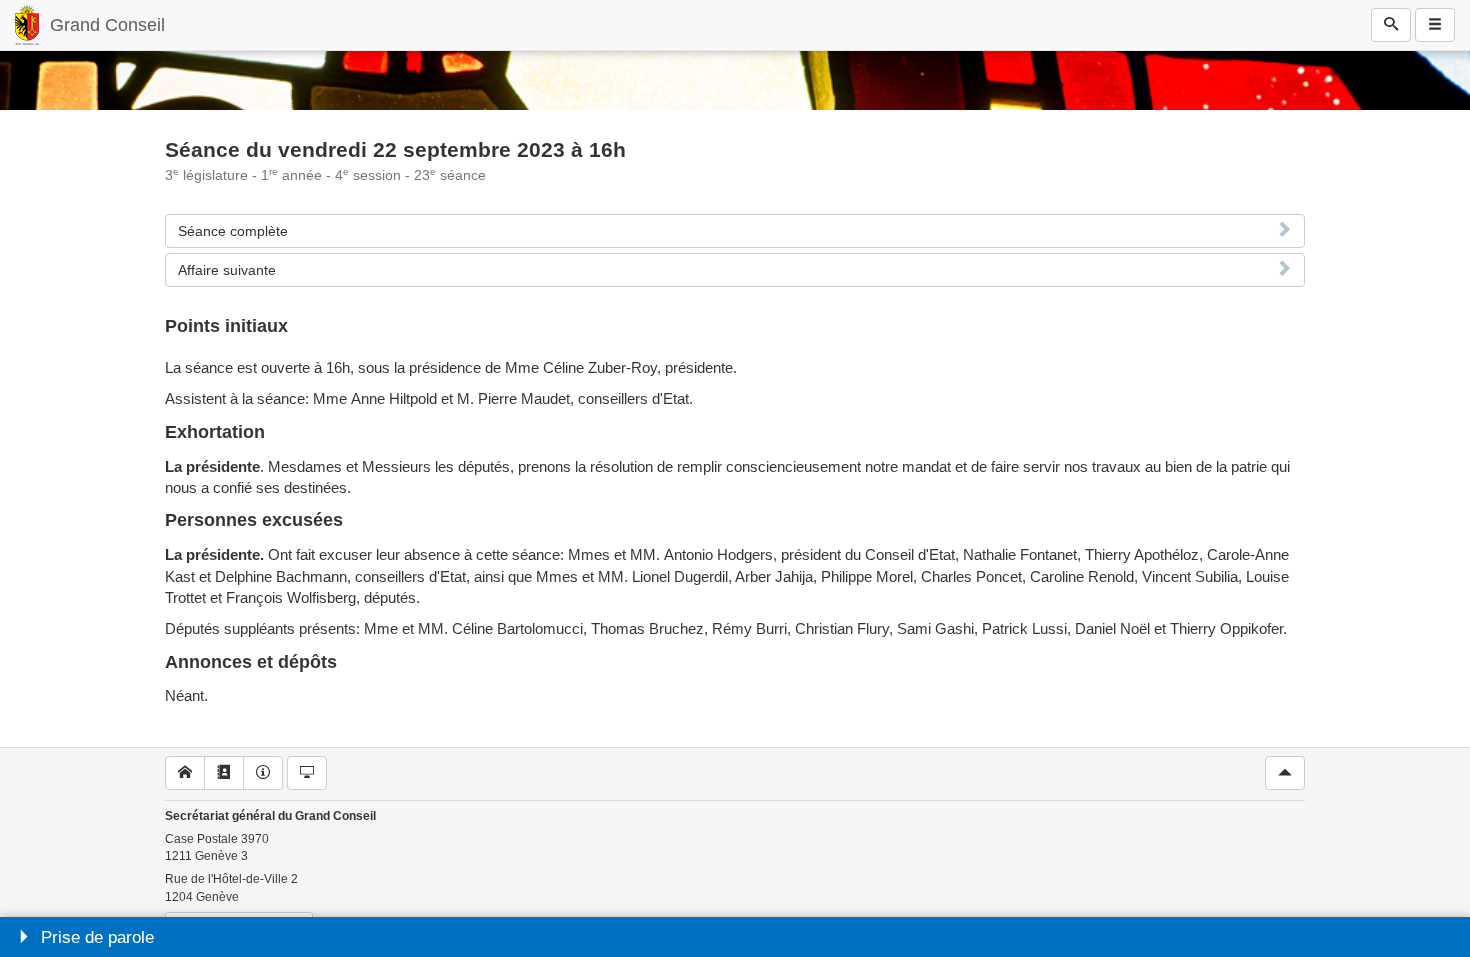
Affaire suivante (227, 270)
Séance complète (233, 231)
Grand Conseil (107, 25)
